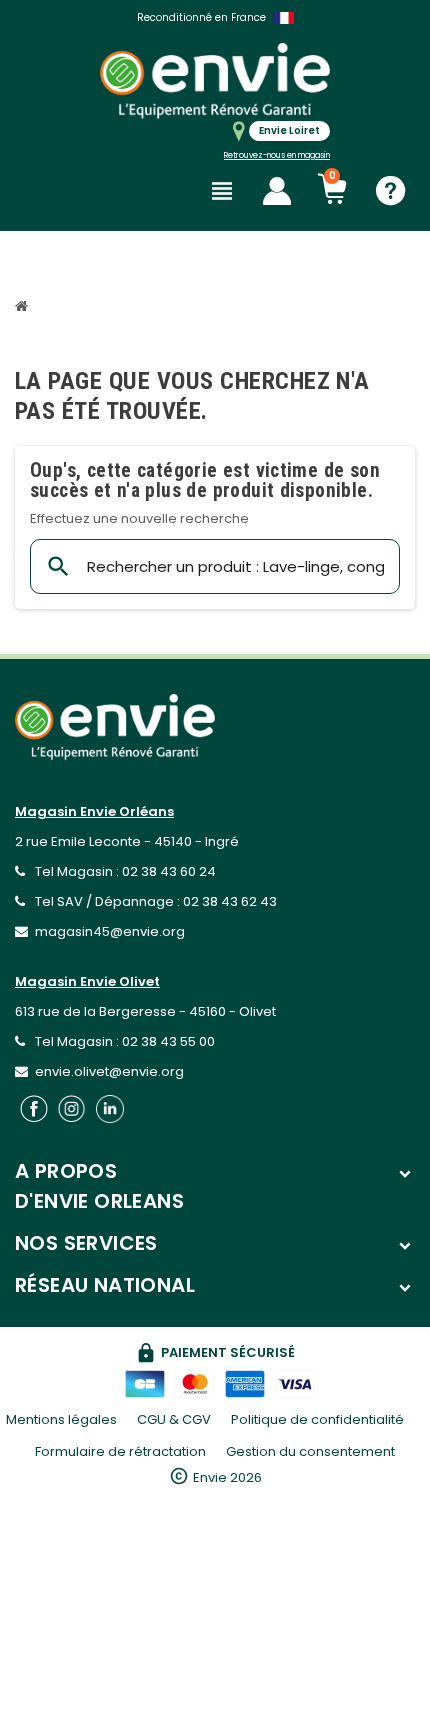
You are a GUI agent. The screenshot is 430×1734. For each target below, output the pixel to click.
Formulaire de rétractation (120, 1451)
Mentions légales (61, 1419)
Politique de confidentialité (317, 1419)
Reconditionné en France (201, 17)
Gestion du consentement (310, 1451)
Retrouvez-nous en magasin (277, 155)
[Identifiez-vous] (277, 191)
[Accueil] (24, 308)
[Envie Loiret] (215, 80)
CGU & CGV (174, 1419)
